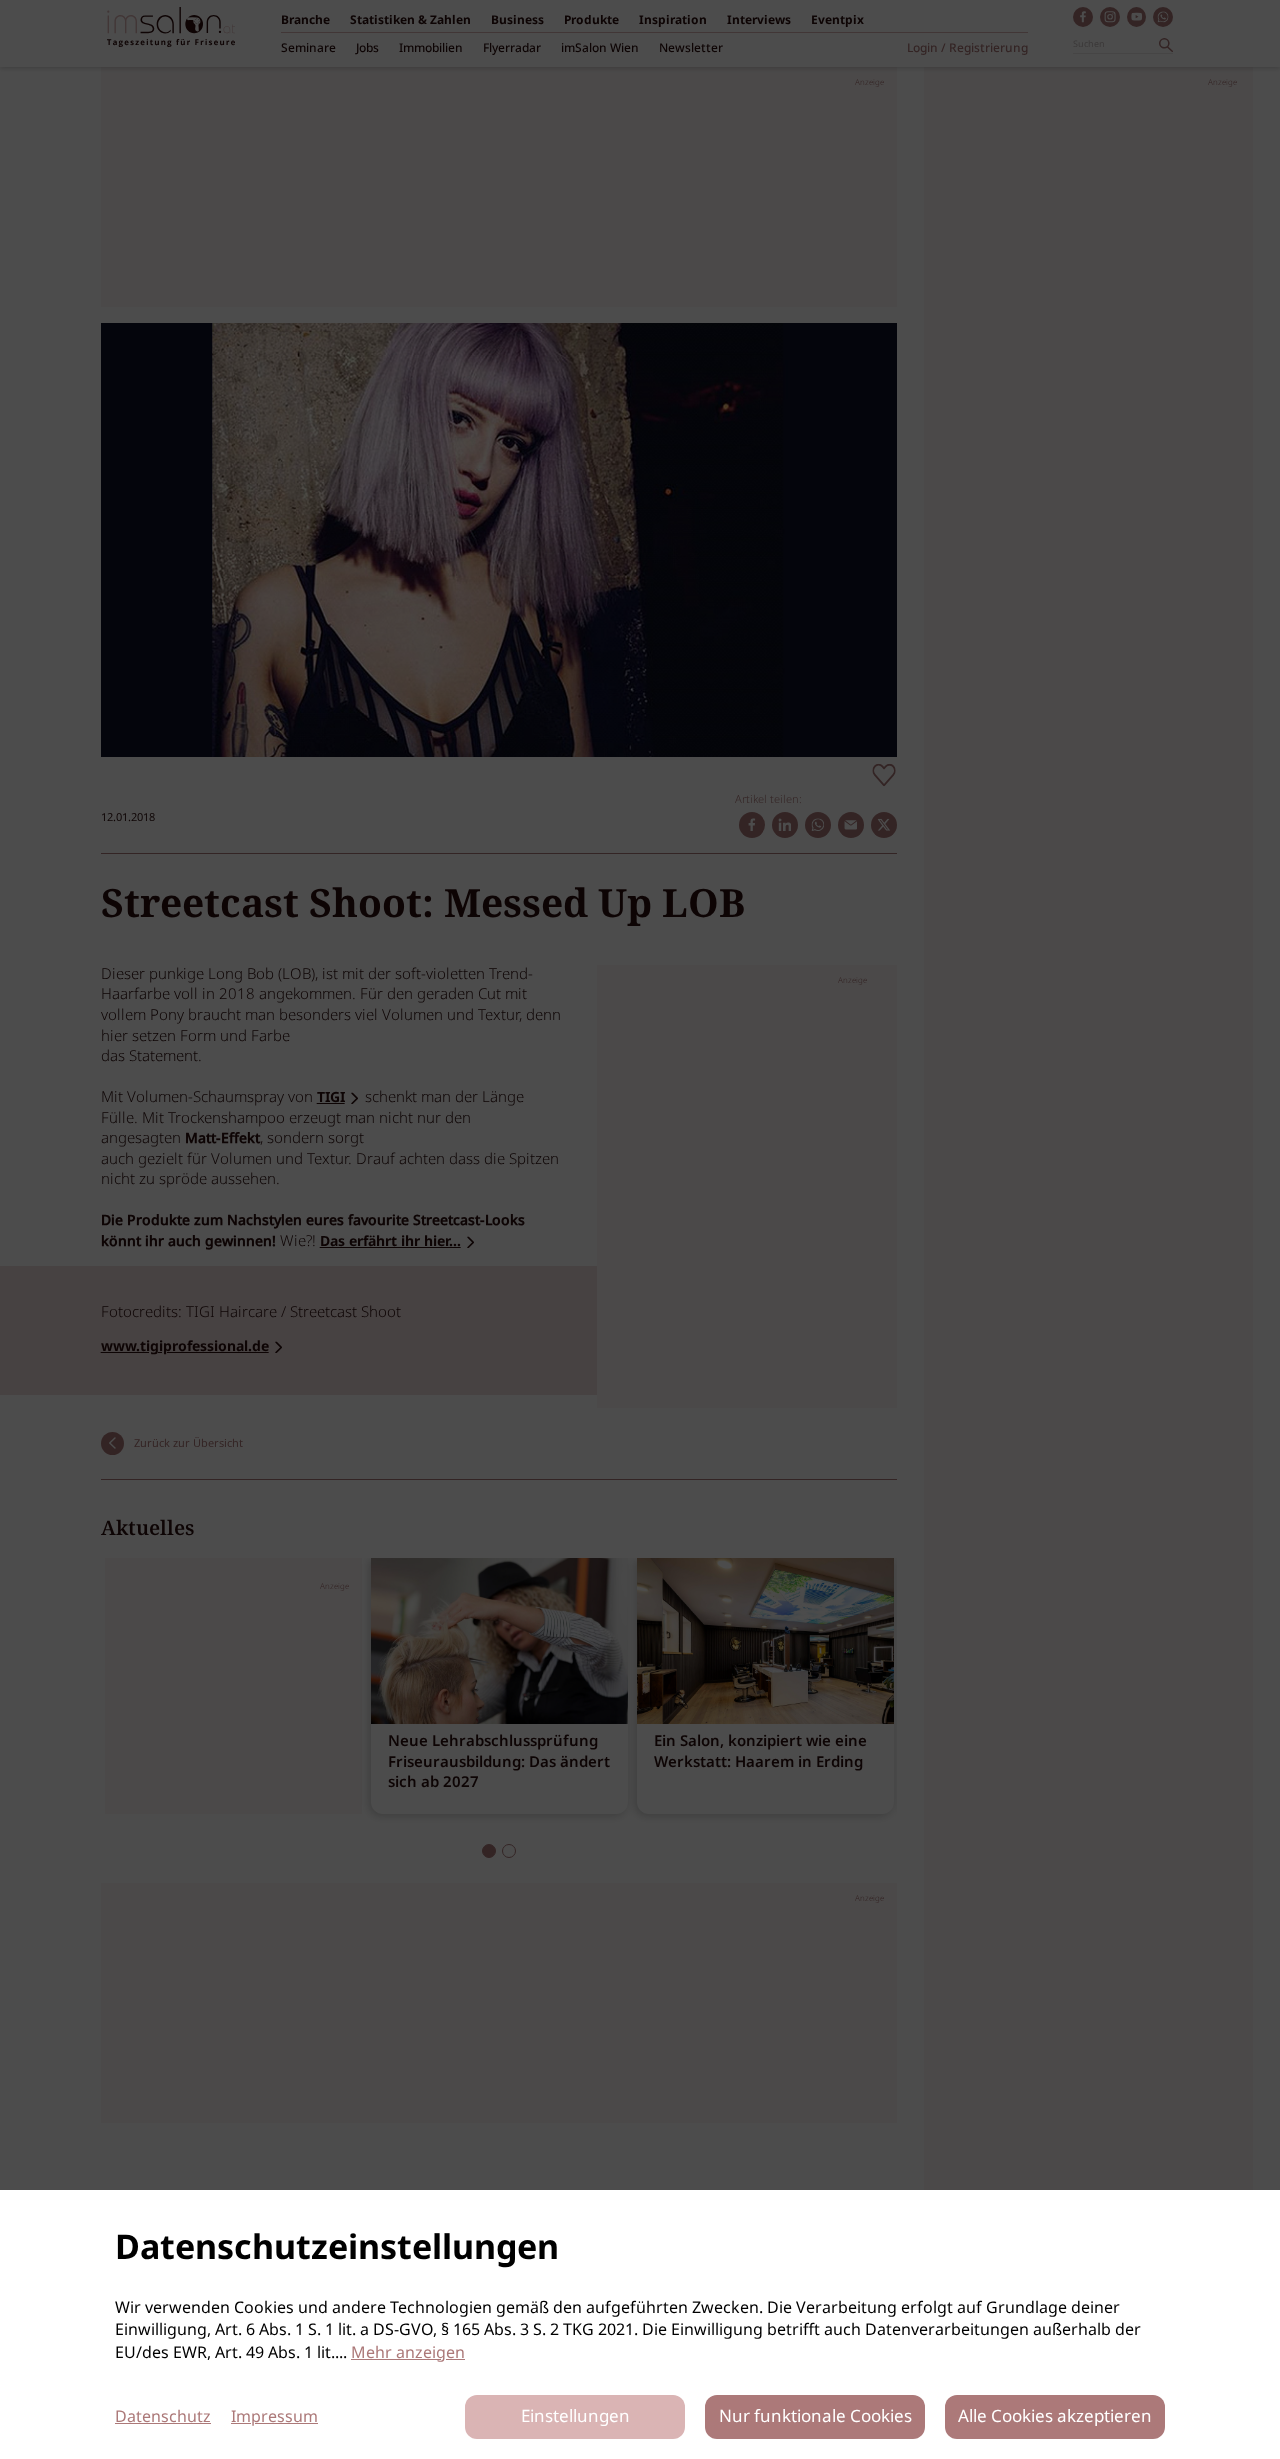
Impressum (274, 2417)
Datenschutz (163, 2417)
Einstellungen (575, 2417)
